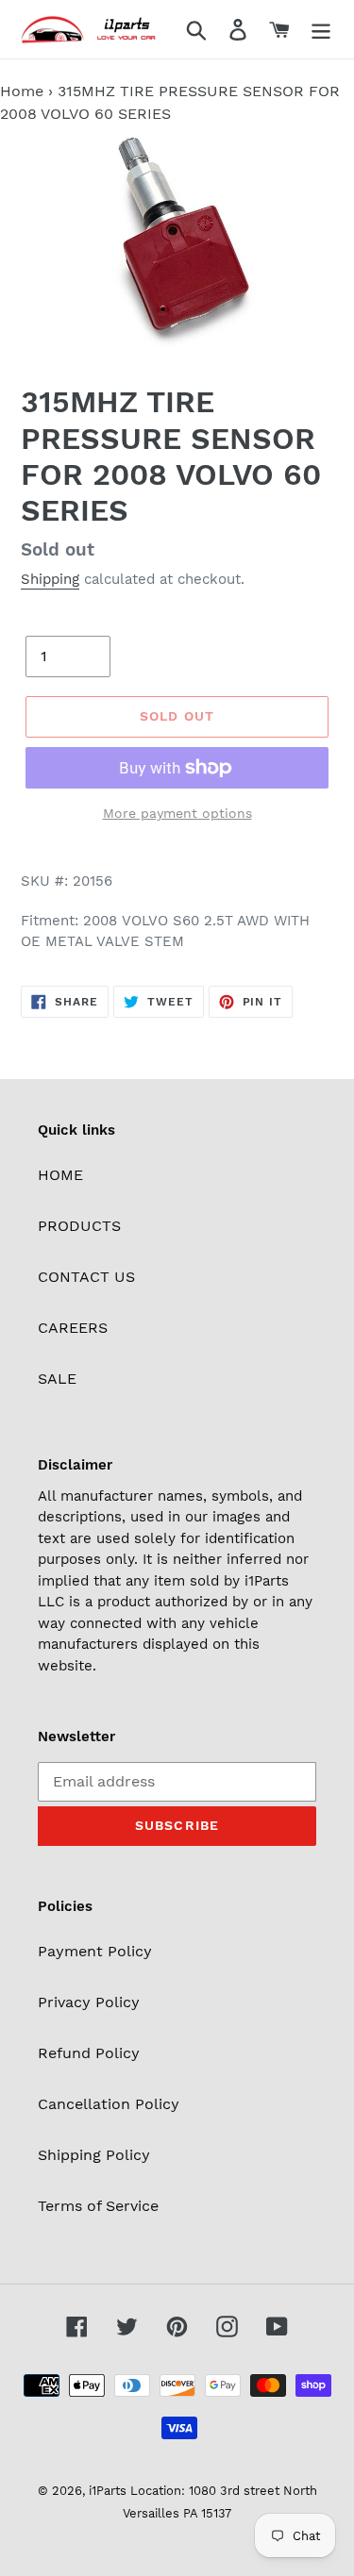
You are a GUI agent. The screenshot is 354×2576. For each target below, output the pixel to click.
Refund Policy (89, 2053)
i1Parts (108, 2491)
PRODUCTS (79, 1226)
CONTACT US (86, 1277)
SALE (57, 1379)
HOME (60, 1175)
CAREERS (73, 1328)
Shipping (50, 579)
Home (22, 91)
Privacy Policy (89, 2002)
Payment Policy (95, 1951)
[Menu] (321, 30)
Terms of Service (98, 2206)
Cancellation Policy (109, 2104)
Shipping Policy (94, 2155)
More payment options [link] (177, 813)
